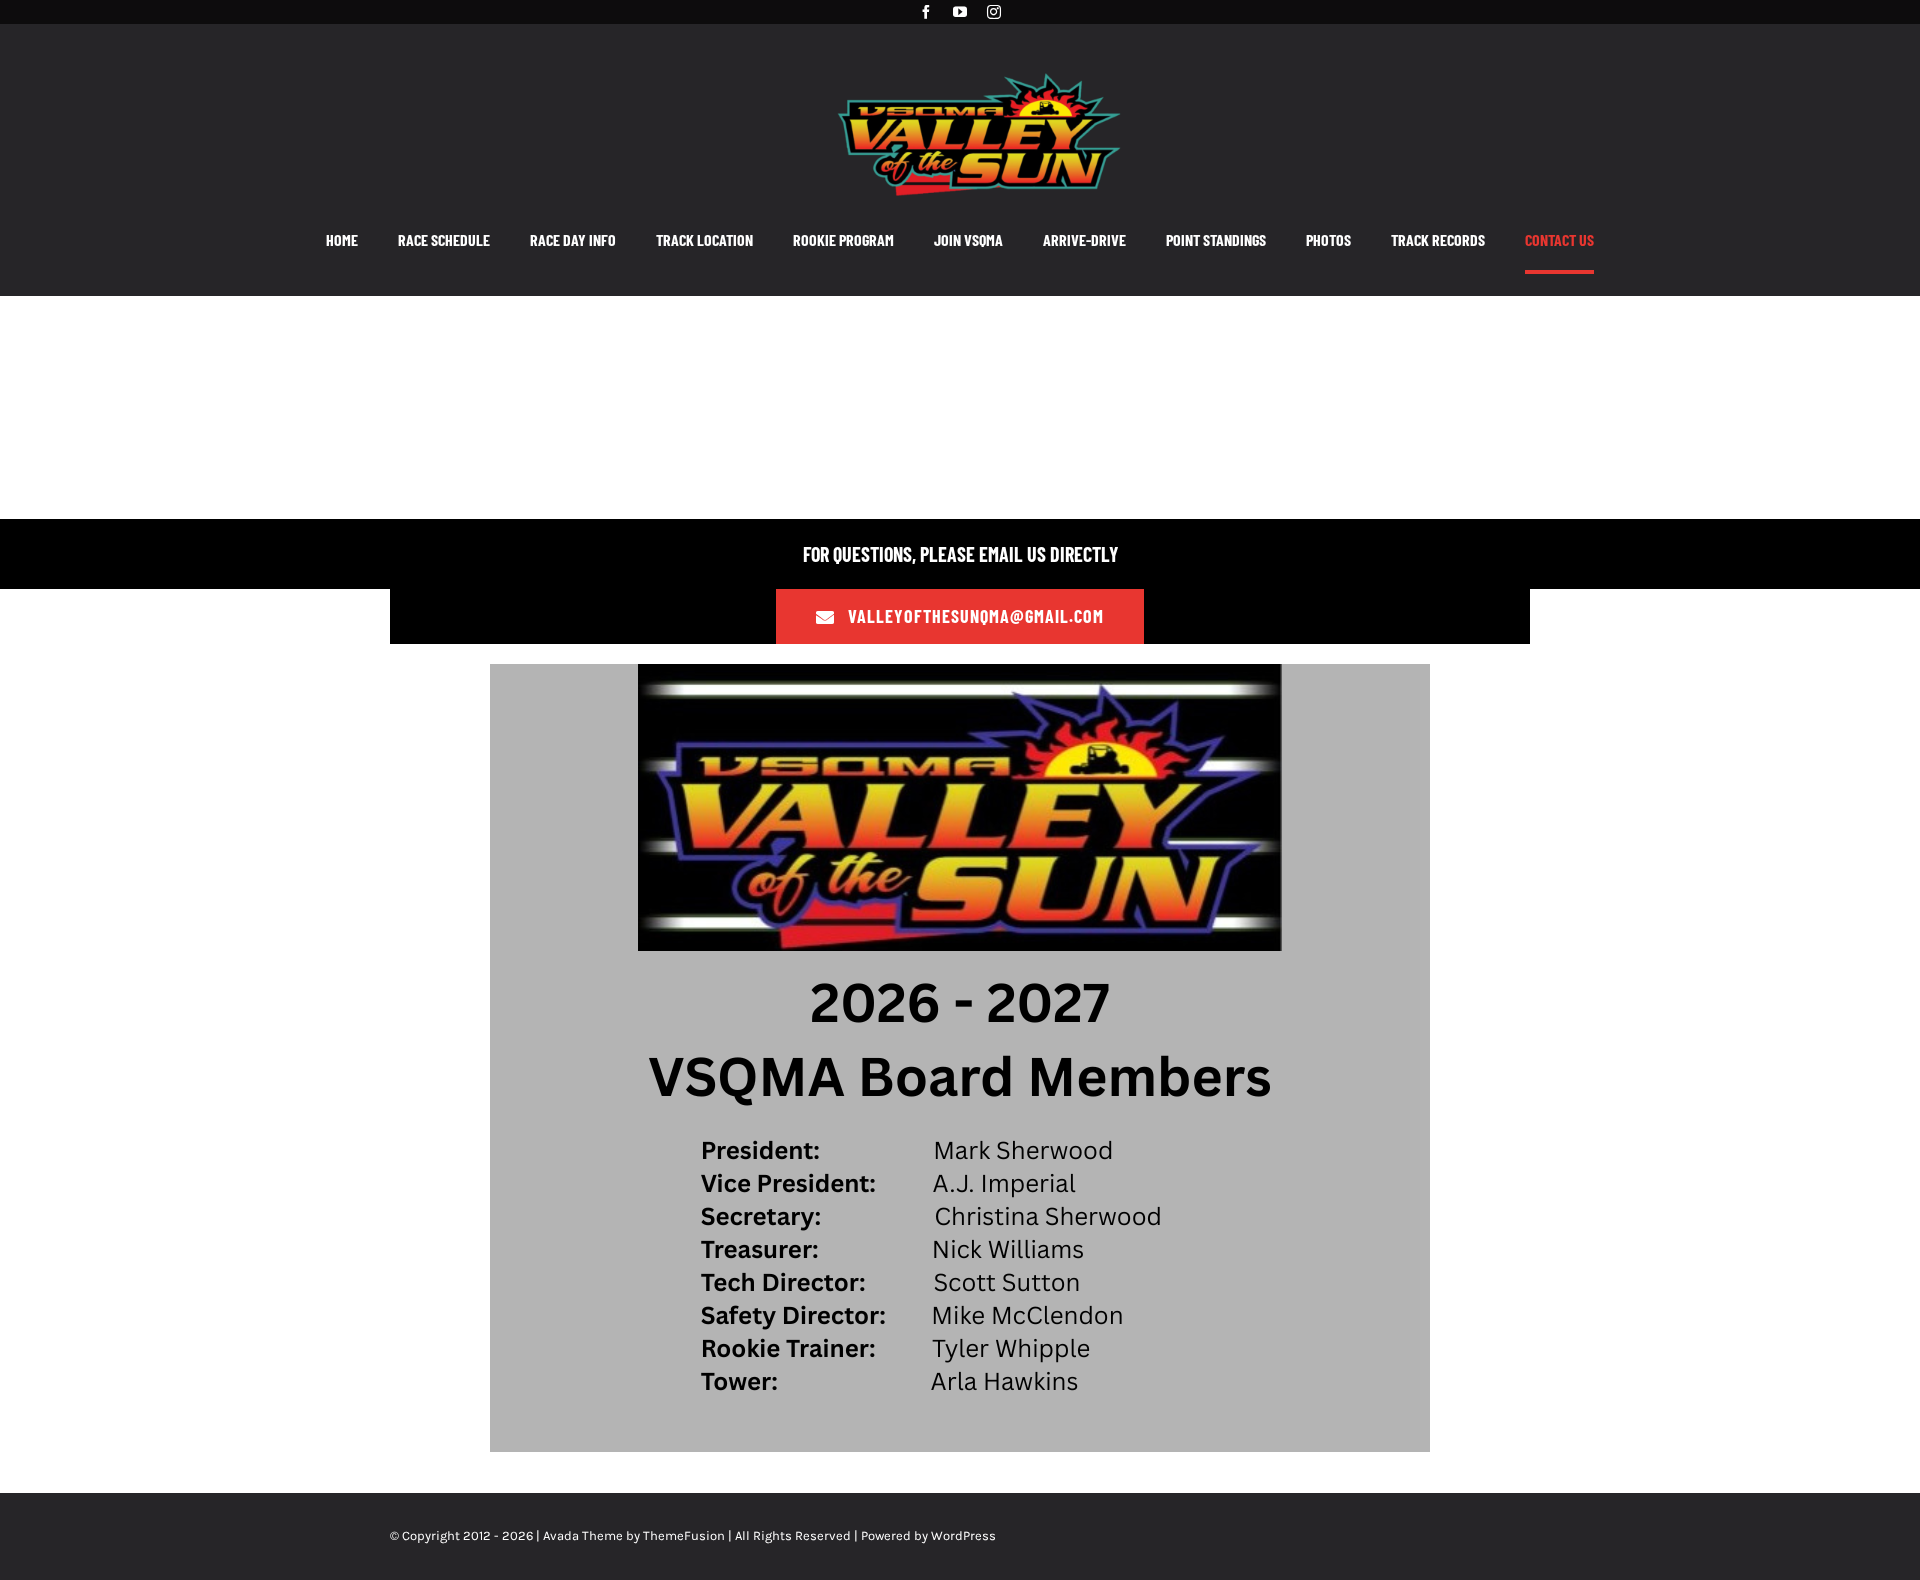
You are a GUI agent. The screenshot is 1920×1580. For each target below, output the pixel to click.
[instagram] (994, 12)
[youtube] (960, 12)
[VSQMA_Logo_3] (979, 63)
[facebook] (926, 12)
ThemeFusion (684, 1535)
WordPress (963, 1535)
